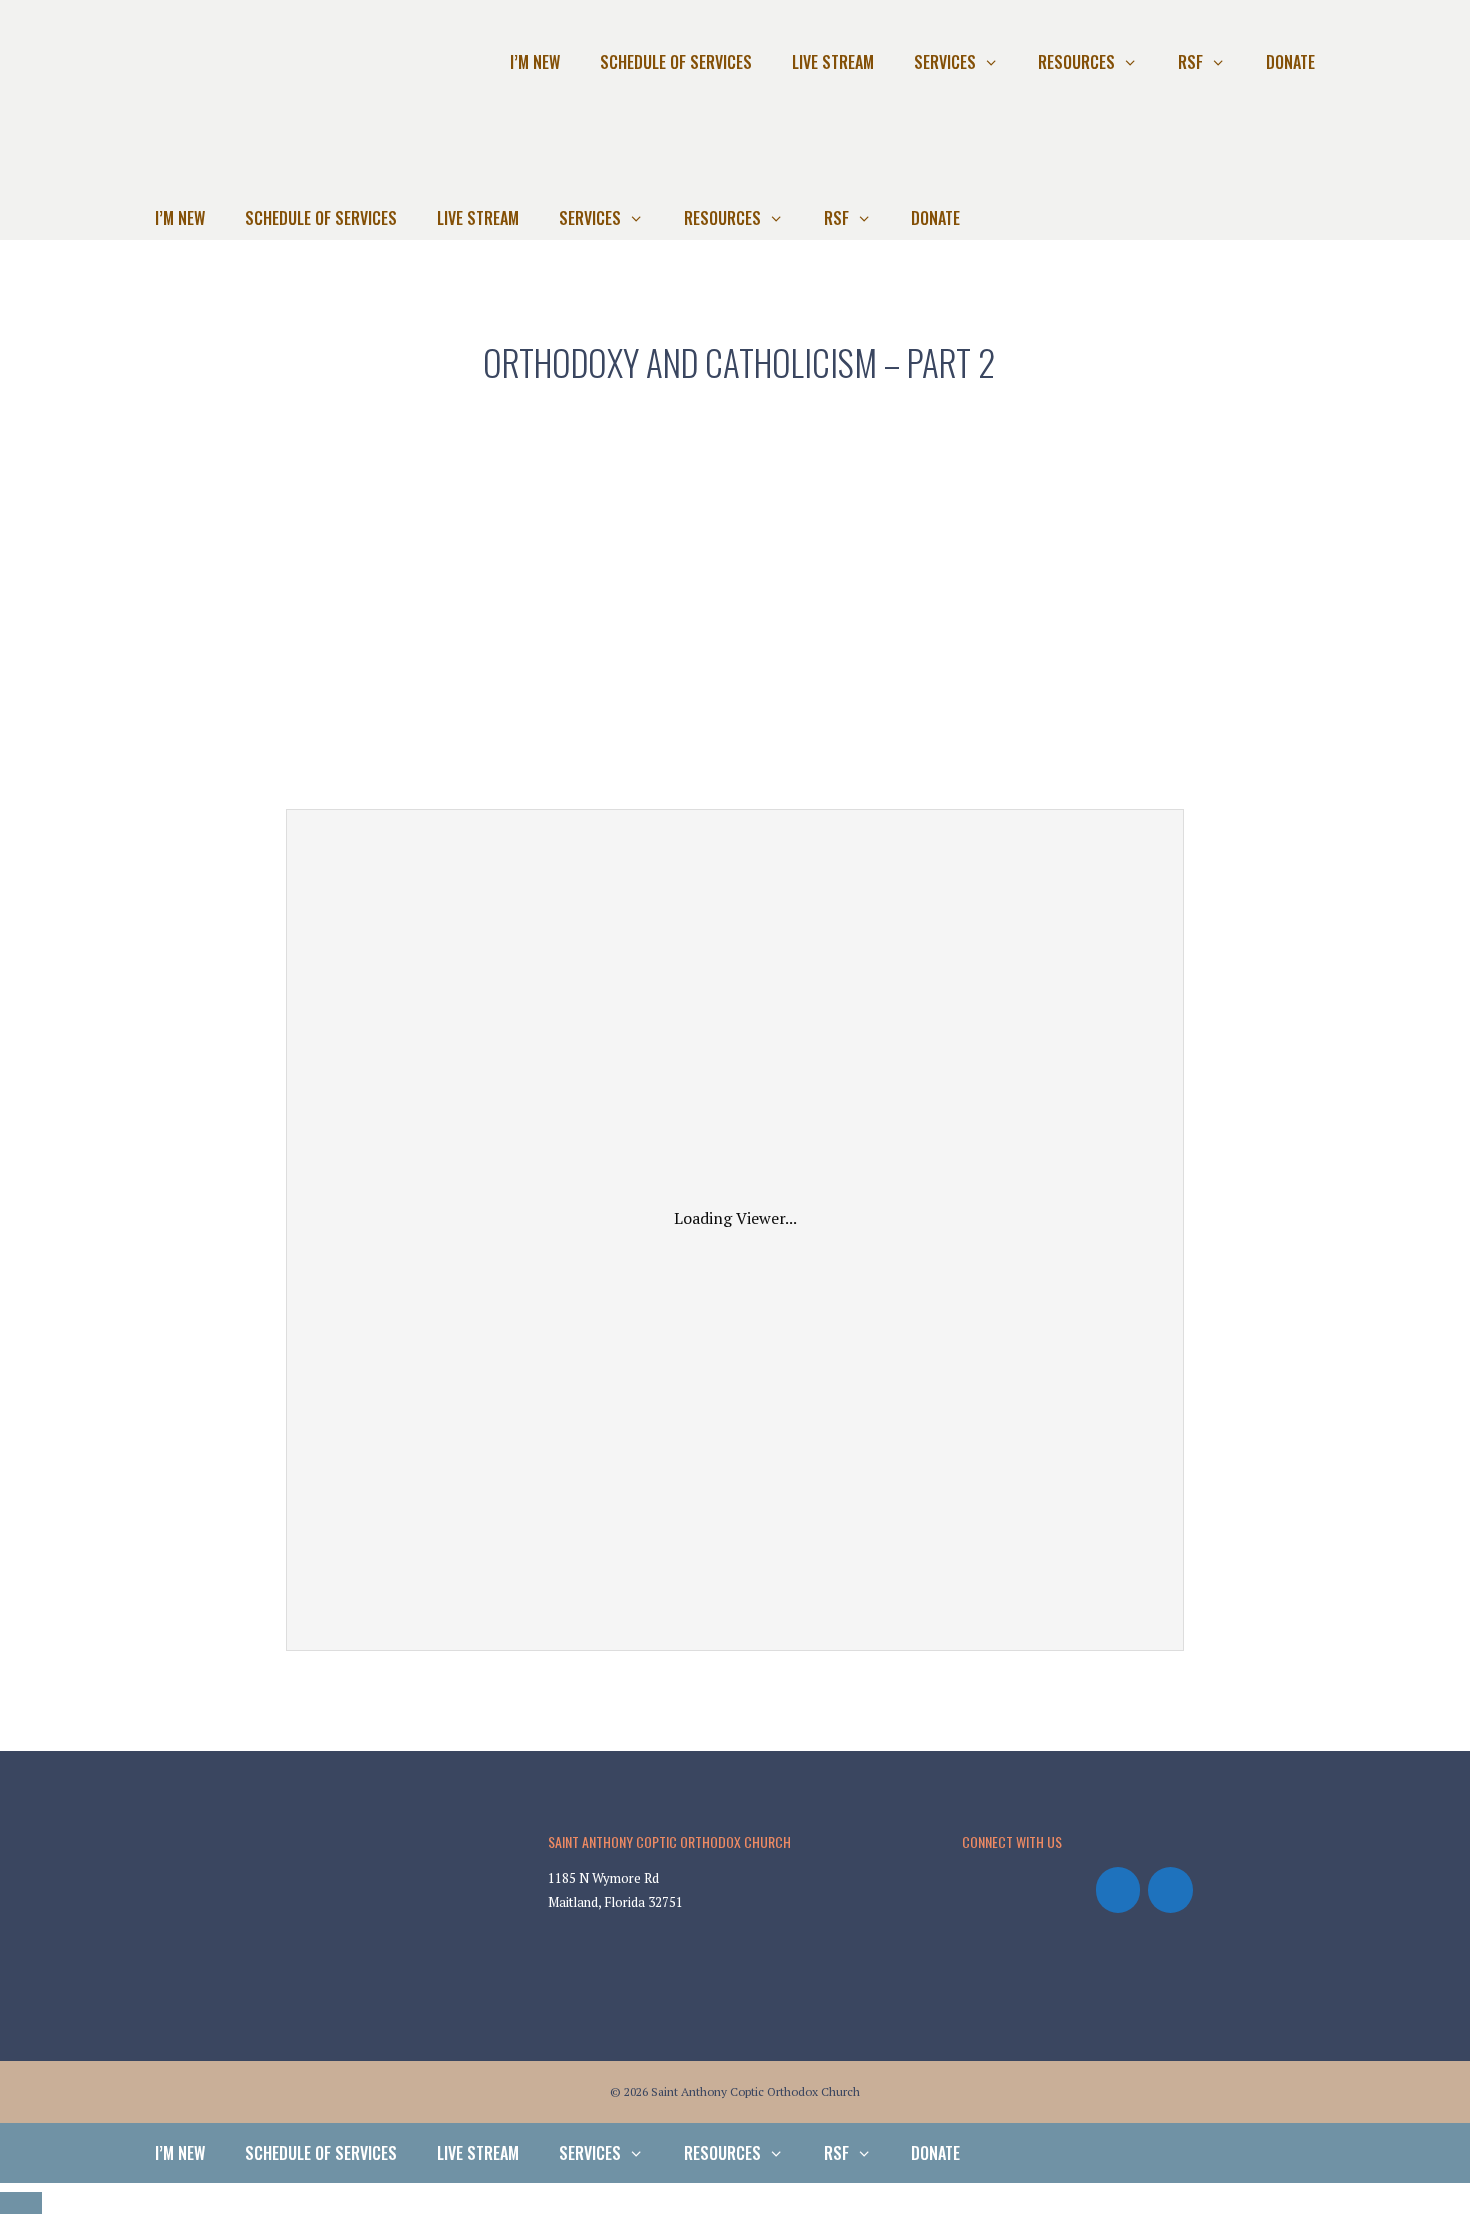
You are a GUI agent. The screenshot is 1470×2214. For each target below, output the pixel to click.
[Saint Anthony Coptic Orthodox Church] (201, 169)
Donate (1290, 62)
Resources (1076, 62)
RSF (1190, 62)
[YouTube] (1170, 1890)
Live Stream (833, 62)
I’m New (535, 62)
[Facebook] (1118, 1890)
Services (945, 62)
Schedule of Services (676, 62)
